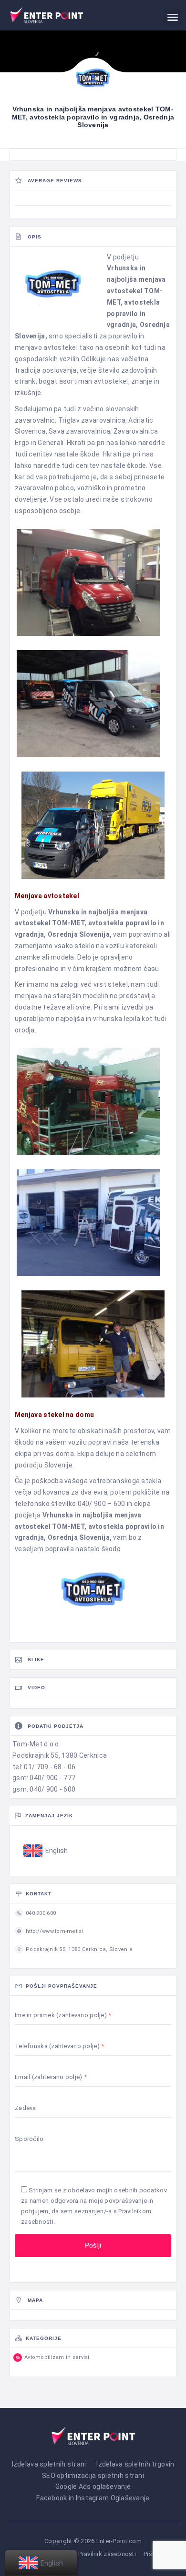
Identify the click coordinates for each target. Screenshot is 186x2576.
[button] (173, 17)
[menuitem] (46, 1851)
